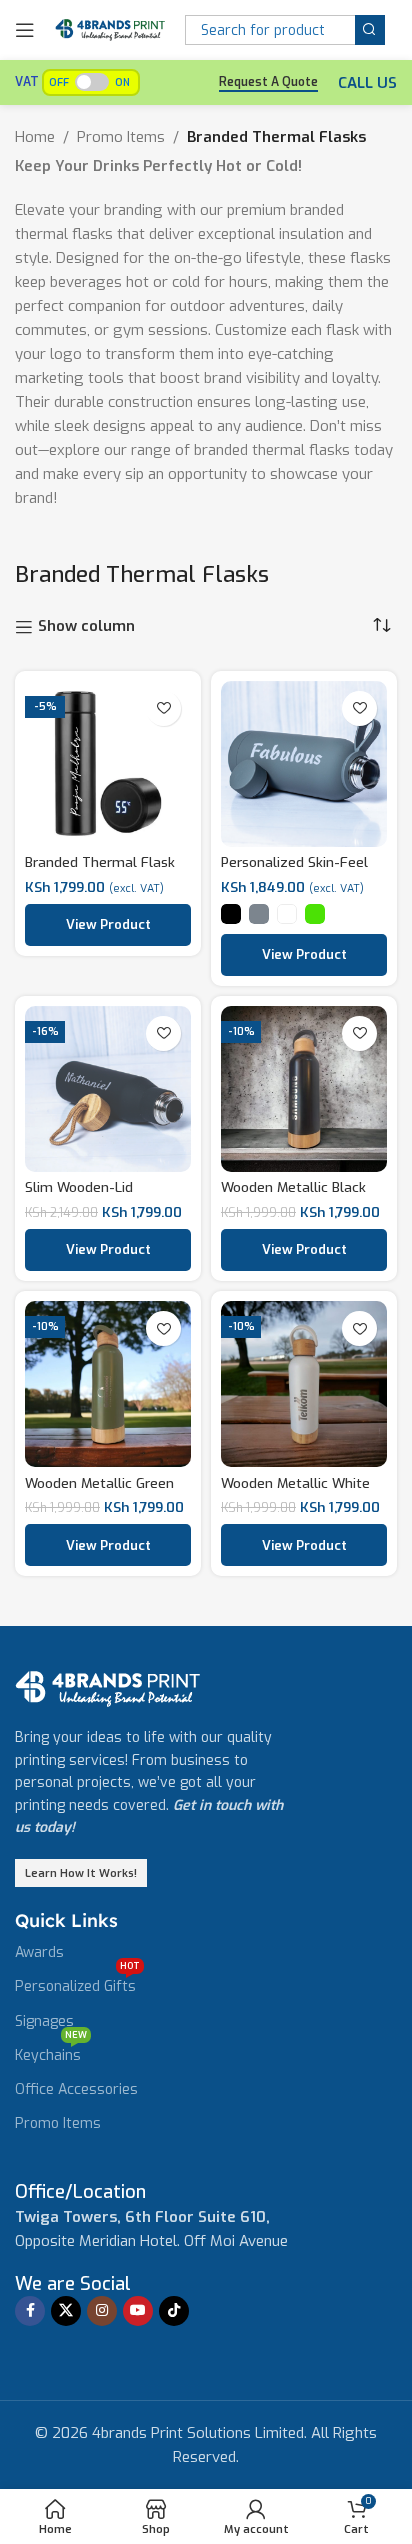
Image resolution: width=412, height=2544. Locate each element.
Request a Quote (268, 82)
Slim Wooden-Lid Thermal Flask (79, 1195)
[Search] (370, 30)
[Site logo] (110, 29)
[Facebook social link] (30, 2311)
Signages (44, 2021)
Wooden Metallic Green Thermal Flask (99, 1491)
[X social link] (66, 2311)
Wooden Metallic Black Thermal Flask (293, 1195)
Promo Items (121, 137)
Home (35, 137)
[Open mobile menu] (25, 30)
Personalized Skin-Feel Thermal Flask (294, 870)
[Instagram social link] (102, 2311)
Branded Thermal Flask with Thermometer (100, 870)
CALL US (367, 83)
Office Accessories (76, 2089)
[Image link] (107, 1688)
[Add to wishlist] (163, 708)
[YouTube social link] (138, 2311)
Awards (39, 1952)
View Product (108, 924)
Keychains (51, 2052)
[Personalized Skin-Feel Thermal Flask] (304, 764)
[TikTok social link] (174, 2311)
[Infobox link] (80, 2192)
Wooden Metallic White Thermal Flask (295, 1491)
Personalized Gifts (77, 1983)
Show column (86, 627)
